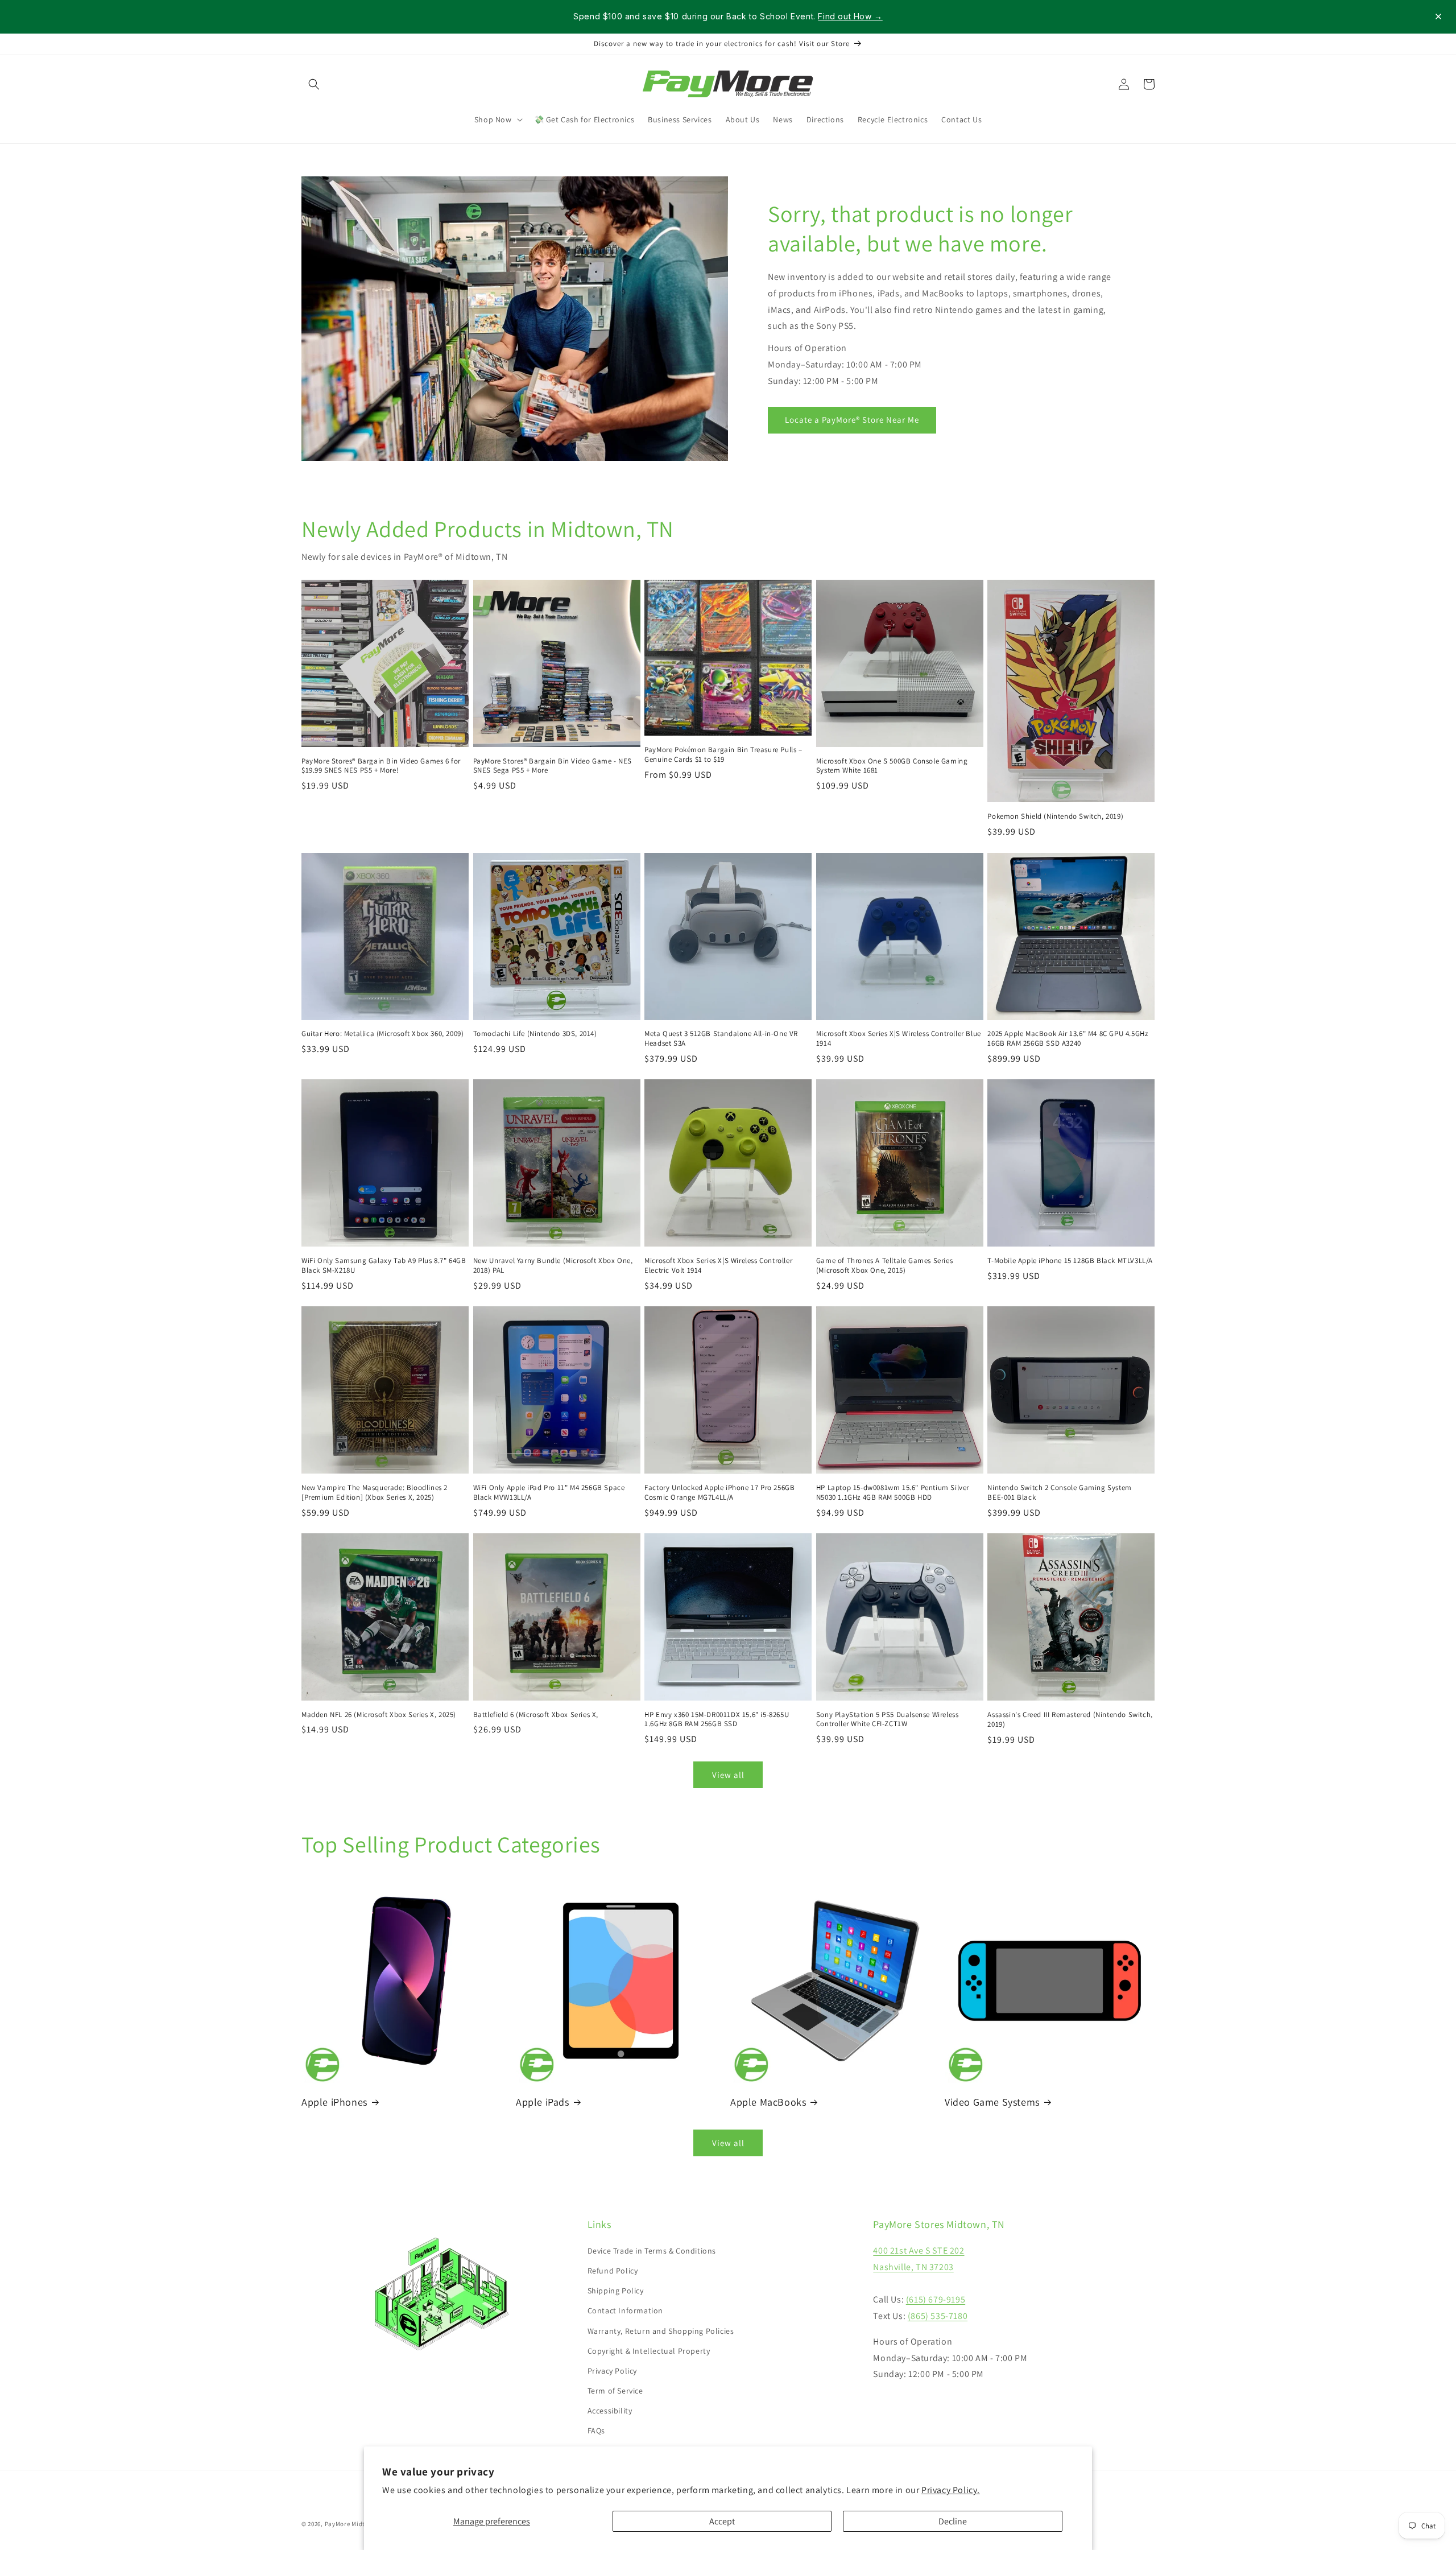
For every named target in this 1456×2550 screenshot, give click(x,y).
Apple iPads (543, 2102)
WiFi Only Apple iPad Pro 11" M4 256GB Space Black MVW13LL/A (549, 1493)
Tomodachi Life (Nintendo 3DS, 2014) (535, 1034)
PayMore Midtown (351, 2524)
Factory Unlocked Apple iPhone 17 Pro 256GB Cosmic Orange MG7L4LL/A (719, 1493)
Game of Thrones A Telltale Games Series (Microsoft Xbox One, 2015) (884, 1266)
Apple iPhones (334, 2102)
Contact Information (625, 2310)
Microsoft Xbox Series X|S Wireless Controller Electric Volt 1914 (718, 1266)
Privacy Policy (612, 2371)
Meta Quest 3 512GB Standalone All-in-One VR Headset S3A (721, 1039)
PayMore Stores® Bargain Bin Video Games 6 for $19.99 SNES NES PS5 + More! (381, 766)
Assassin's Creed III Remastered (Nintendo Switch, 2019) (1070, 1720)
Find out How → (850, 16)
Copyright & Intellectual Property (649, 2351)
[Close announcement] (1438, 16)
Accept (722, 2521)
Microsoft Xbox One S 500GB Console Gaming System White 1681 (892, 766)
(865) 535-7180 (938, 2316)
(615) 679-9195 (936, 2299)
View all (728, 1775)
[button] (314, 84)
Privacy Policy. (951, 2490)
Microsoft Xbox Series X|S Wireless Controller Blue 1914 (899, 1039)
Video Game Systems (992, 2102)
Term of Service (615, 2391)
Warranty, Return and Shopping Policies (661, 2331)
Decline (953, 2521)
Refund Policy (613, 2271)
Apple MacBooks (768, 2102)
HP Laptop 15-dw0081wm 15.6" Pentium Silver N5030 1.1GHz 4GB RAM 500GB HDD (893, 1493)
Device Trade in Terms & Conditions (652, 2251)
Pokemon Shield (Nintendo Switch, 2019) (1055, 816)
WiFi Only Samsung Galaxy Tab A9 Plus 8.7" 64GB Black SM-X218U (384, 1266)
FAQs (596, 2431)
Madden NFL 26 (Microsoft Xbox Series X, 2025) (379, 1715)
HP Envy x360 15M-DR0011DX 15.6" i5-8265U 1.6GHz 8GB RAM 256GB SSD (717, 1720)
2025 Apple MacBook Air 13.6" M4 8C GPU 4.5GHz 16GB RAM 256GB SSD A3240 (1068, 1039)
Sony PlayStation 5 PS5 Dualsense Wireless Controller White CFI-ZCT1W (888, 1720)
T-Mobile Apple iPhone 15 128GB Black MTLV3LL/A (1070, 1261)
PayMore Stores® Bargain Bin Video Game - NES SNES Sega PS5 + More (553, 766)
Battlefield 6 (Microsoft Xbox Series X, (536, 1715)
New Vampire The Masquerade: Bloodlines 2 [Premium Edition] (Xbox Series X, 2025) (375, 1493)
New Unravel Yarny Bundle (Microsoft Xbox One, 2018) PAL (553, 1266)
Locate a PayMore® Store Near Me (852, 420)
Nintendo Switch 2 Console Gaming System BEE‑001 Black (1059, 1493)
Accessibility (610, 2411)
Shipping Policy (616, 2291)
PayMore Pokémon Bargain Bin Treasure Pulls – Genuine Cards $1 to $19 (723, 755)
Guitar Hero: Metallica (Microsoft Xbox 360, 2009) (382, 1034)
